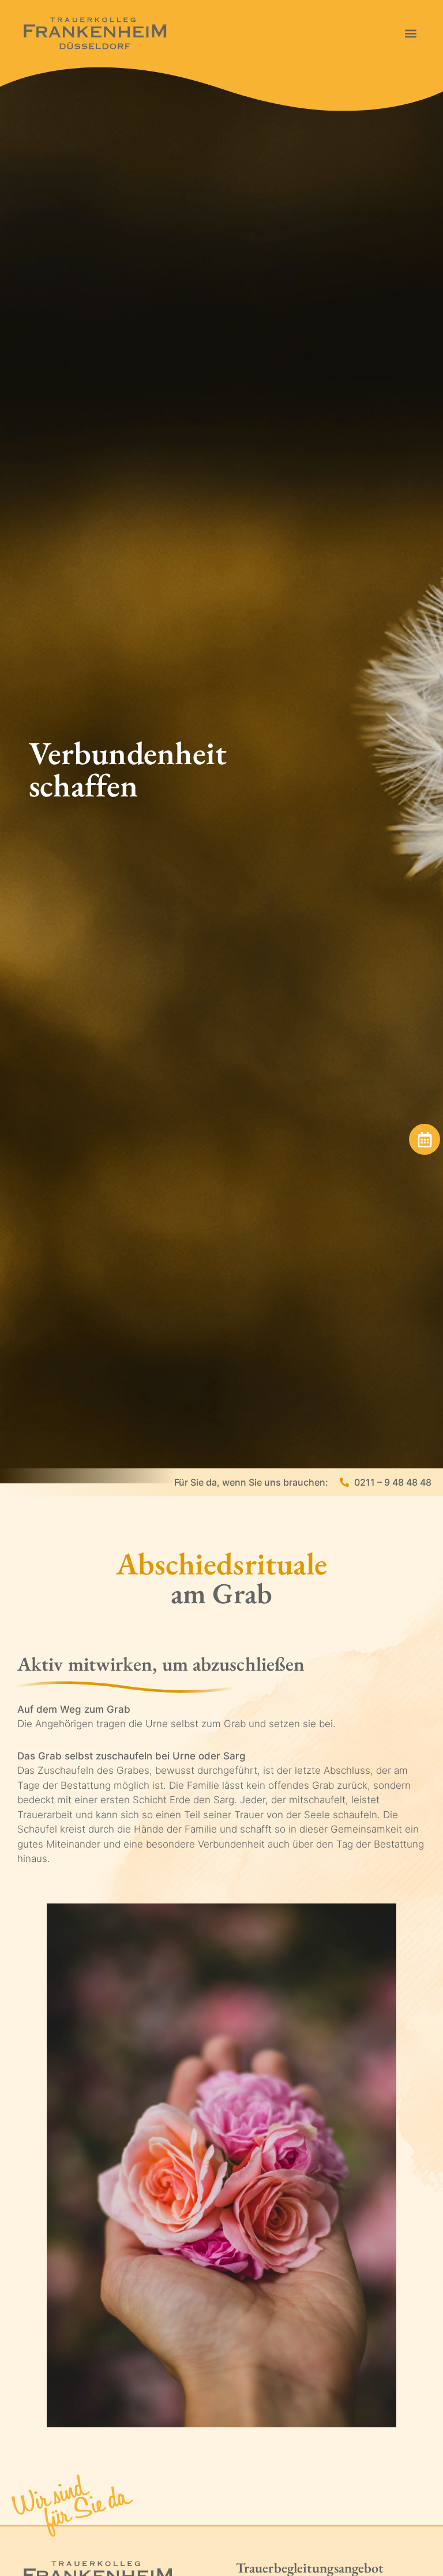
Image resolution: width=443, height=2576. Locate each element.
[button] (410, 33)
